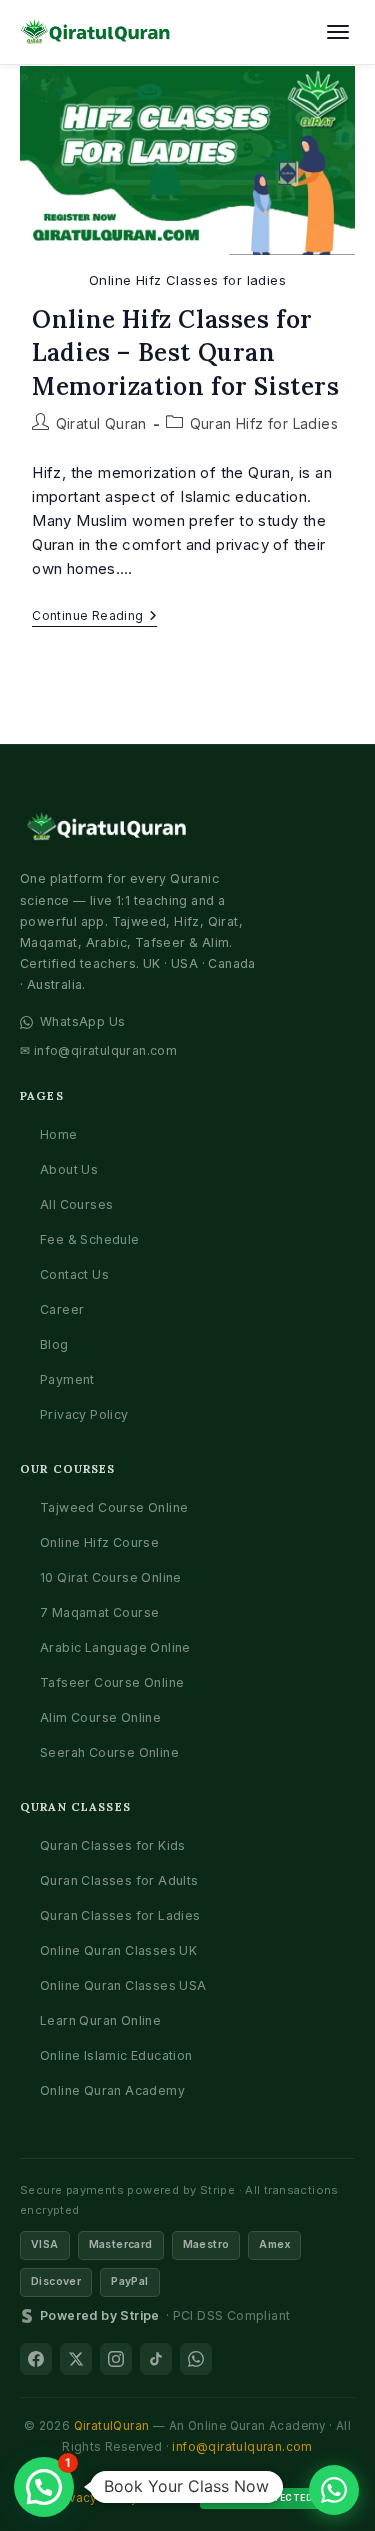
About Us (69, 1169)
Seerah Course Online (109, 1752)
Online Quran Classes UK (118, 1950)
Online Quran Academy (112, 2090)
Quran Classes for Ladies (120, 1915)
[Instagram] (116, 2359)
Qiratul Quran (101, 423)
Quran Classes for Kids (113, 1845)
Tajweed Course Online (114, 1507)
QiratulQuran (112, 2426)
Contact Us (74, 1274)
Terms (169, 2498)
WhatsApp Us (82, 1021)
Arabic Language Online (115, 1647)
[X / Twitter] (76, 2359)
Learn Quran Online (100, 2020)
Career (62, 1309)
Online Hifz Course (99, 1542)
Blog (54, 1344)
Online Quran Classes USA (123, 1985)
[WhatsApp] (196, 2359)
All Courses (76, 1204)
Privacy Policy (84, 1414)
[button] (44, 2487)
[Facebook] (36, 2359)
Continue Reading (94, 617)
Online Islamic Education (116, 2055)
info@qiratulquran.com (242, 2447)
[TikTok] (156, 2359)
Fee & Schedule (90, 1239)
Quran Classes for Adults (119, 1880)
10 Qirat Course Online (111, 1577)
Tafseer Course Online (112, 1682)
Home (59, 1134)
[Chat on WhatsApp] (334, 2490)
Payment (67, 1379)
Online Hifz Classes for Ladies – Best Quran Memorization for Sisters (185, 353)
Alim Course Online (100, 1717)
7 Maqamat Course (99, 1612)
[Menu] (338, 32)
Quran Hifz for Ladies (264, 423)
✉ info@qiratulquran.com (98, 1050)
